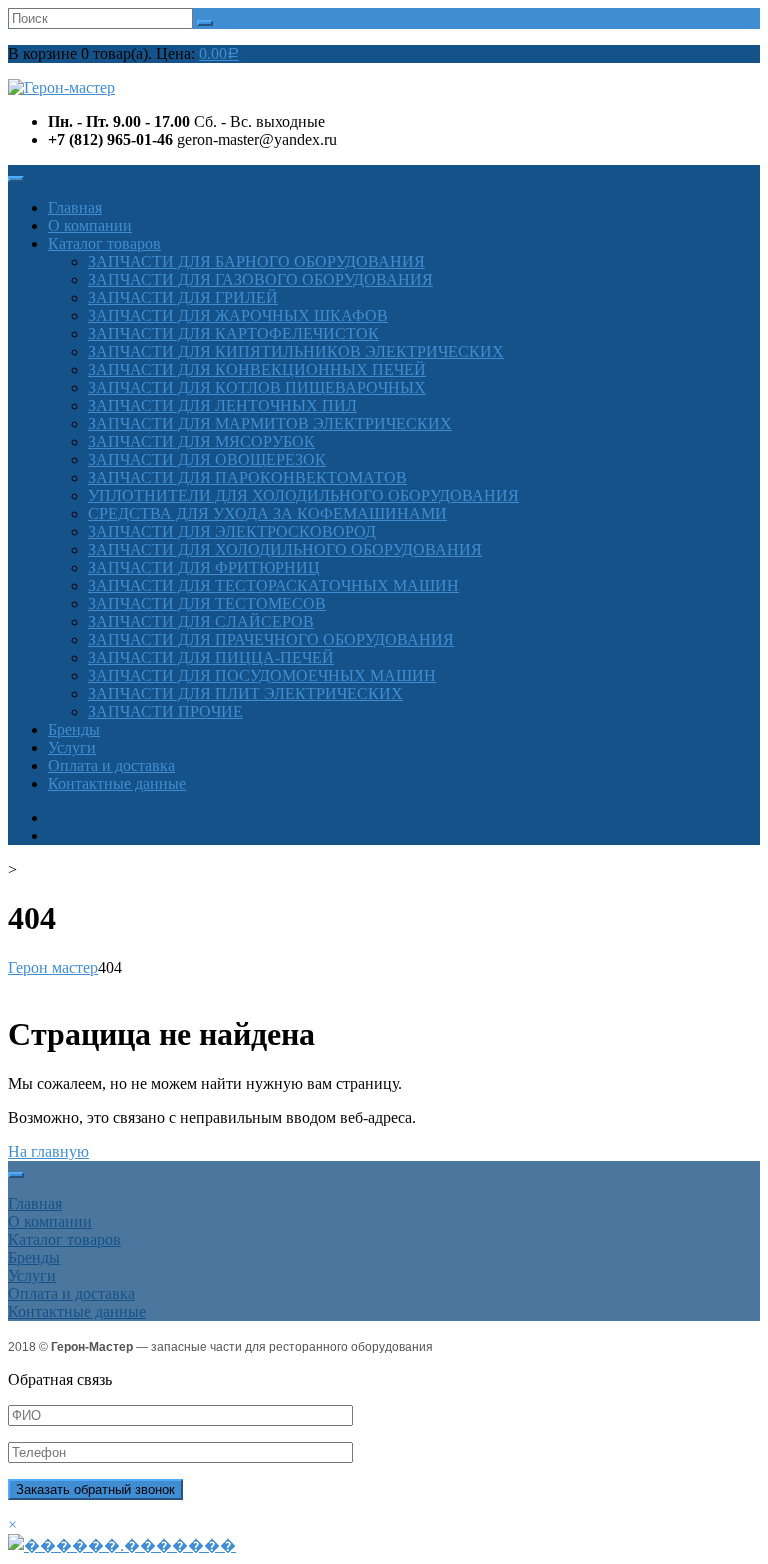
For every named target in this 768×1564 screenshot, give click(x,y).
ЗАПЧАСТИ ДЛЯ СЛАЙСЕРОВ (201, 621)
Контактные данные (117, 783)
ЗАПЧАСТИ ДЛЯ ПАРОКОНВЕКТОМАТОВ (247, 477)
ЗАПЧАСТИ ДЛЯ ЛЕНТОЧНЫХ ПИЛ (222, 405)
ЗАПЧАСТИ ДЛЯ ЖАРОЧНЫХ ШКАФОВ (238, 315)
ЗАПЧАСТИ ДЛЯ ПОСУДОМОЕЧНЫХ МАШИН (262, 675)
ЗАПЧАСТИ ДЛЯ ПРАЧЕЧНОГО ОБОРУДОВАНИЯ (271, 639)
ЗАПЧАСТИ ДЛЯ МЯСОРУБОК (201, 441)
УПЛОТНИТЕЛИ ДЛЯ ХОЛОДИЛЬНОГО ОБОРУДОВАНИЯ (303, 495)
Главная (75, 207)
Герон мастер (53, 967)
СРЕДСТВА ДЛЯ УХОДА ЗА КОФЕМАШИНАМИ (267, 513)
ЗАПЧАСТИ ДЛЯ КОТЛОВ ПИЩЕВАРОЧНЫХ (257, 387)
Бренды (74, 729)
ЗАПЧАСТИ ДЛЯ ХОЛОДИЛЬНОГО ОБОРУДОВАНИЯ (285, 549)
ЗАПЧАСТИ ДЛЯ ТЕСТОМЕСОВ (207, 603)
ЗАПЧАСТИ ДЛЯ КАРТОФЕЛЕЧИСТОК (233, 333)
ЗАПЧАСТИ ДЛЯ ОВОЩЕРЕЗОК (207, 459)
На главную (48, 1151)
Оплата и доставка (111, 765)
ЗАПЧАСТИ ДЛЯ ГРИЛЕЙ (183, 297)
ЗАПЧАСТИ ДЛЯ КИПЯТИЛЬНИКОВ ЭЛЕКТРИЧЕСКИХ (296, 351)
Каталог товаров (104, 243)
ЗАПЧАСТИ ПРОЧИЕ (165, 711)
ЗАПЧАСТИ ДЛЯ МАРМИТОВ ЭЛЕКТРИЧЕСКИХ (270, 423)
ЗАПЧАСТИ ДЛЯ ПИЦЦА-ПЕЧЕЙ (211, 657)
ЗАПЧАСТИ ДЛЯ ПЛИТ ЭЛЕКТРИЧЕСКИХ (245, 693)
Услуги (72, 747)
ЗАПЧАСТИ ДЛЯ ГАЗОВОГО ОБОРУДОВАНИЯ (260, 279)
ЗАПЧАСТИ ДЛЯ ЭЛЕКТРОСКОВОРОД (232, 531)
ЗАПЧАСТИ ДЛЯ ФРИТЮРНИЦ (204, 567)
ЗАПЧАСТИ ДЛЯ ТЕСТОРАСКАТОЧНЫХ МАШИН (273, 585)
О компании (90, 225)
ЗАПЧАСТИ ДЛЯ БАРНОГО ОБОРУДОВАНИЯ (256, 261)
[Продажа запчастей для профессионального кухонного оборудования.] (61, 87)
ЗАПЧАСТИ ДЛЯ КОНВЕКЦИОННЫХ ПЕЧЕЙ (257, 369)
